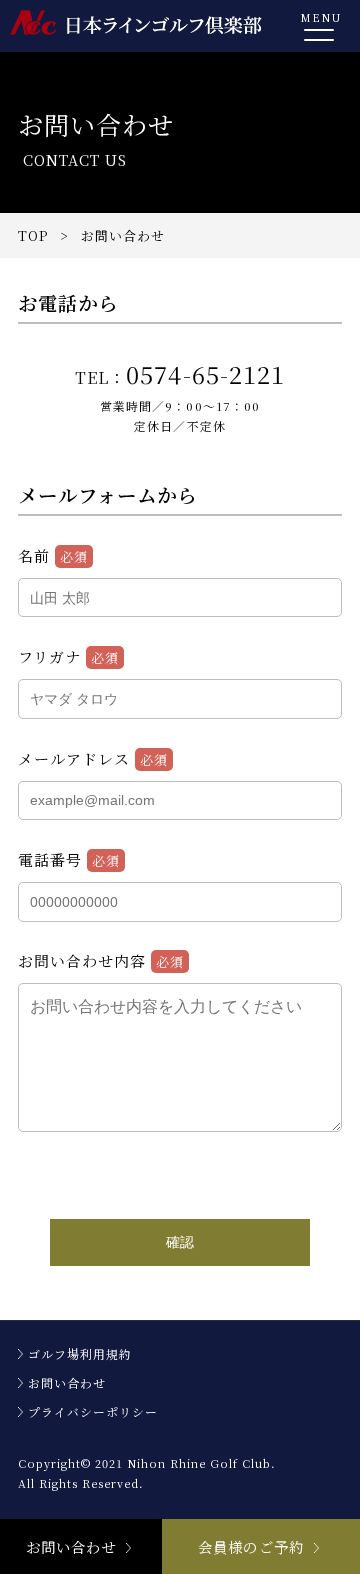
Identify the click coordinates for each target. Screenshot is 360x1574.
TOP (33, 235)
